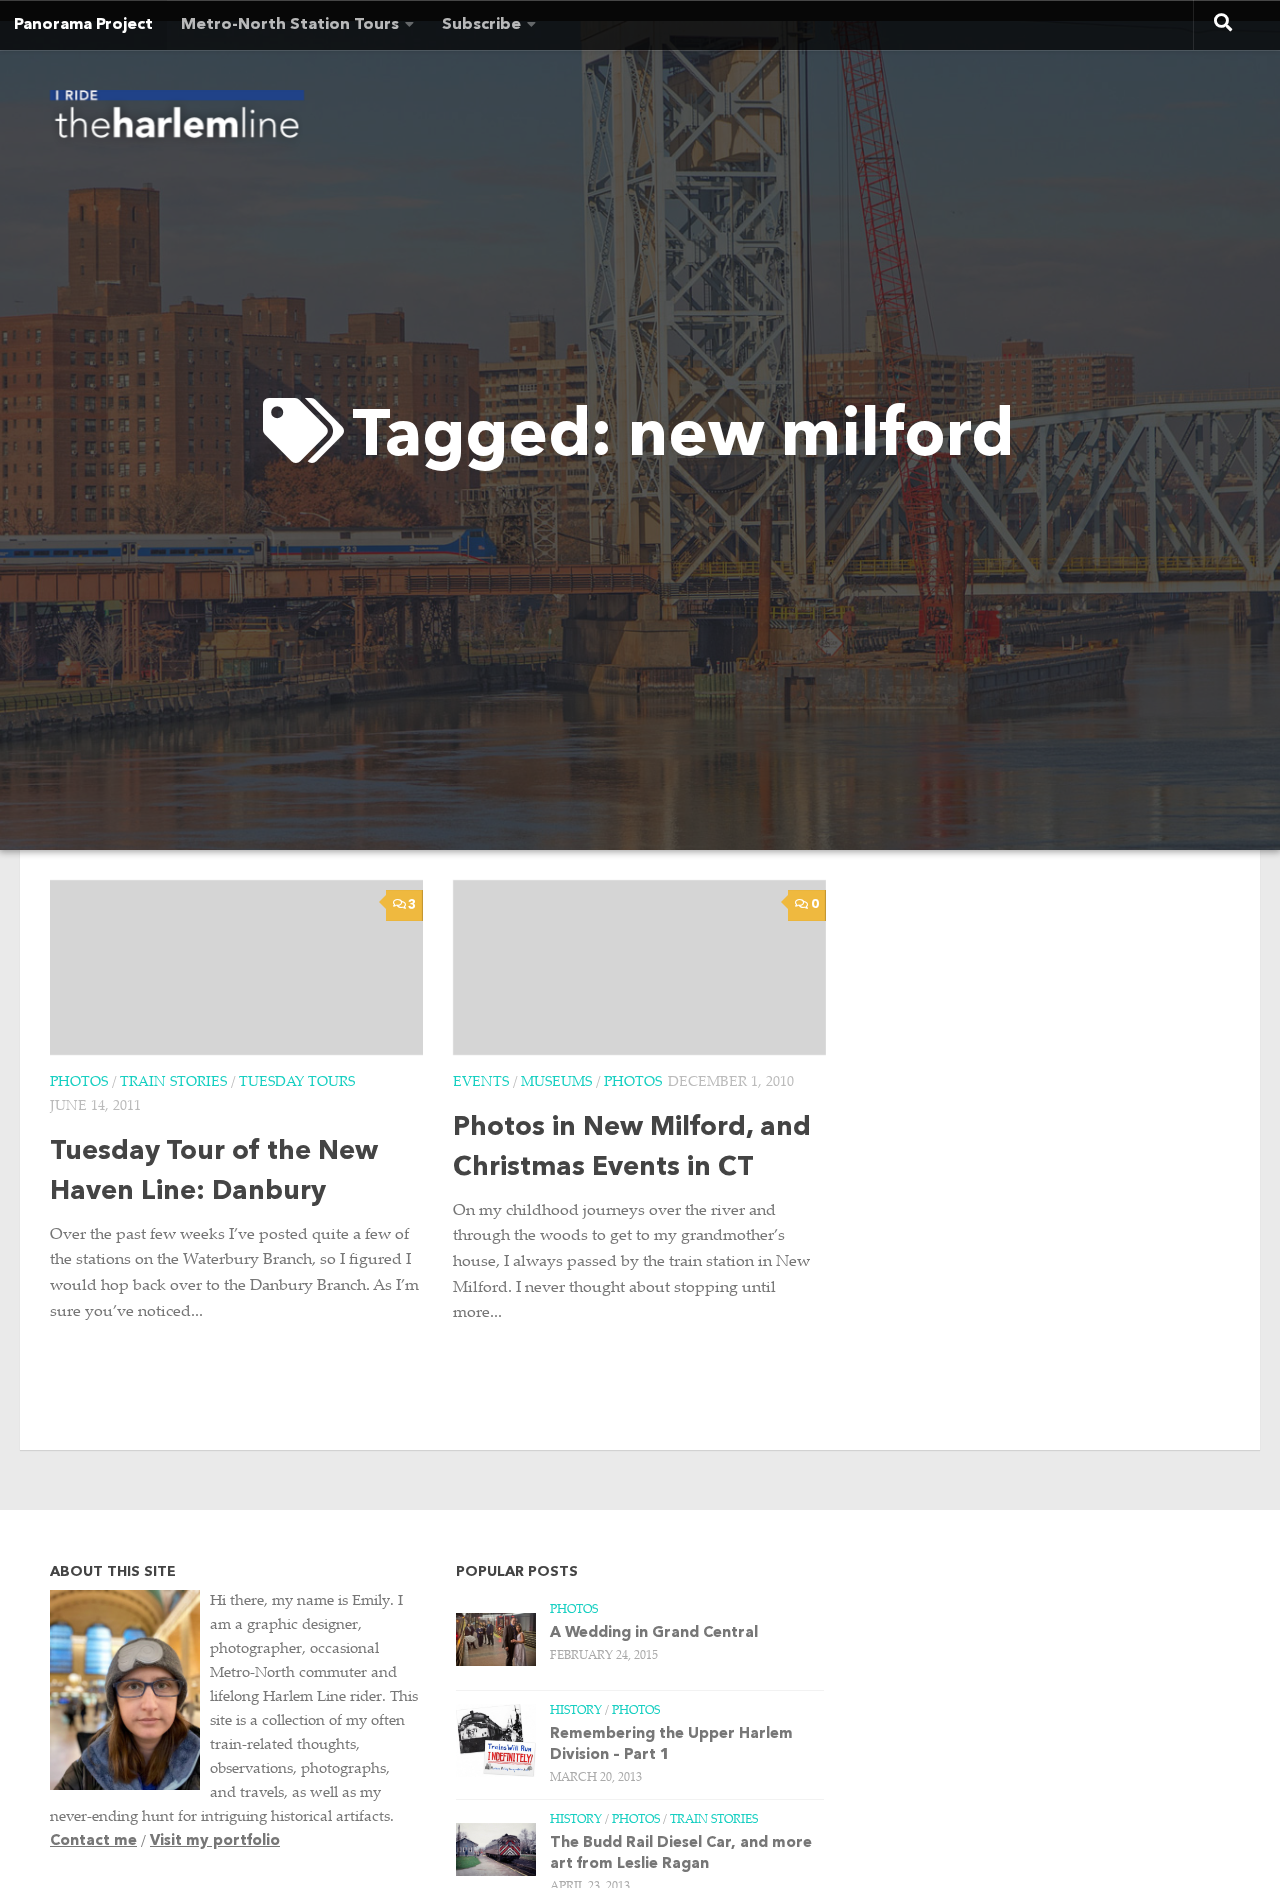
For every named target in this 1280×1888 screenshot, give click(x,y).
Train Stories (173, 1083)
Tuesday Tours (297, 1083)
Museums (556, 1083)
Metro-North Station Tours (290, 25)
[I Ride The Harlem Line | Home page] (177, 120)
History (576, 1711)
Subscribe (481, 25)
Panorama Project (83, 25)
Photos (79, 1083)
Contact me (93, 1841)
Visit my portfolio (215, 1841)
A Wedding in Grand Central (654, 1633)
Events (481, 1083)
